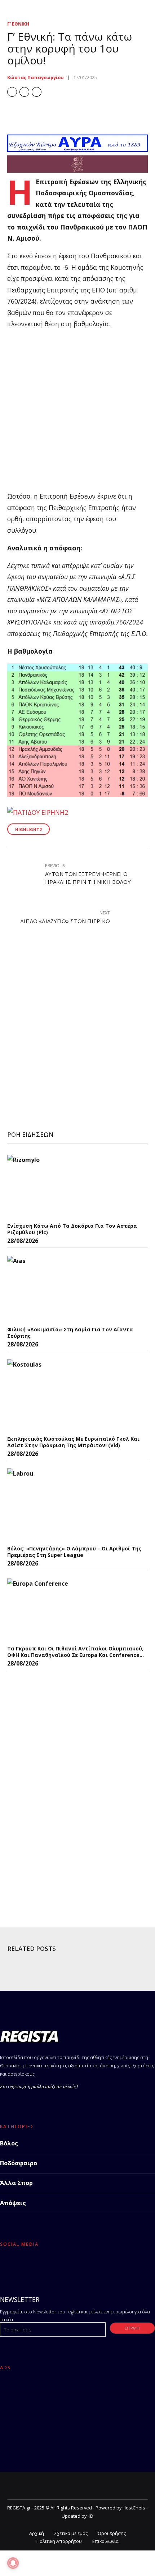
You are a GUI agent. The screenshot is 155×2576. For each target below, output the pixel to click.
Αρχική (37, 2533)
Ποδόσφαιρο (19, 2163)
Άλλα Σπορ (16, 2183)
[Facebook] (7, 2266)
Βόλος (9, 2143)
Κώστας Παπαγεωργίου (36, 78)
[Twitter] (24, 2266)
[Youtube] (59, 2266)
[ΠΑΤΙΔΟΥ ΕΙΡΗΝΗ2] (38, 812)
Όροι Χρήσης (112, 2533)
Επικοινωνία (105, 2541)
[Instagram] (42, 2266)
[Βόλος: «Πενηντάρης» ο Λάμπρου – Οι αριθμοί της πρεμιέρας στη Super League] (61, 1505)
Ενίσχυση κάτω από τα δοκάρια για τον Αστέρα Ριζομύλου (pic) (72, 1229)
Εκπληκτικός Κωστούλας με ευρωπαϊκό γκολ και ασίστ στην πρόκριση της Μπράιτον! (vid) (73, 1442)
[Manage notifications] (13, 2563)
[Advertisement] (77, 413)
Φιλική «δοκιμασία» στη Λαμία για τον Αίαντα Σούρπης (70, 1333)
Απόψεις (13, 2203)
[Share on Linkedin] (37, 92)
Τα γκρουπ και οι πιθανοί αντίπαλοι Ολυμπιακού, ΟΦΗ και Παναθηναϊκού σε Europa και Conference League (75, 1652)
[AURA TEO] (77, 149)
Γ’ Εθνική (18, 24)
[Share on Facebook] (12, 92)
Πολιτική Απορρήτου (59, 2541)
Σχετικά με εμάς (71, 2533)
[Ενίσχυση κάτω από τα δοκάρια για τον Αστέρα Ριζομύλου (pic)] (61, 1187)
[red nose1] (77, 170)
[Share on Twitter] (24, 92)
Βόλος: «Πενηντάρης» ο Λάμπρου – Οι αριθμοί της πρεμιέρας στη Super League (74, 1552)
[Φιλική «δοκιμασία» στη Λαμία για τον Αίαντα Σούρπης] (61, 1289)
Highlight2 (28, 829)
